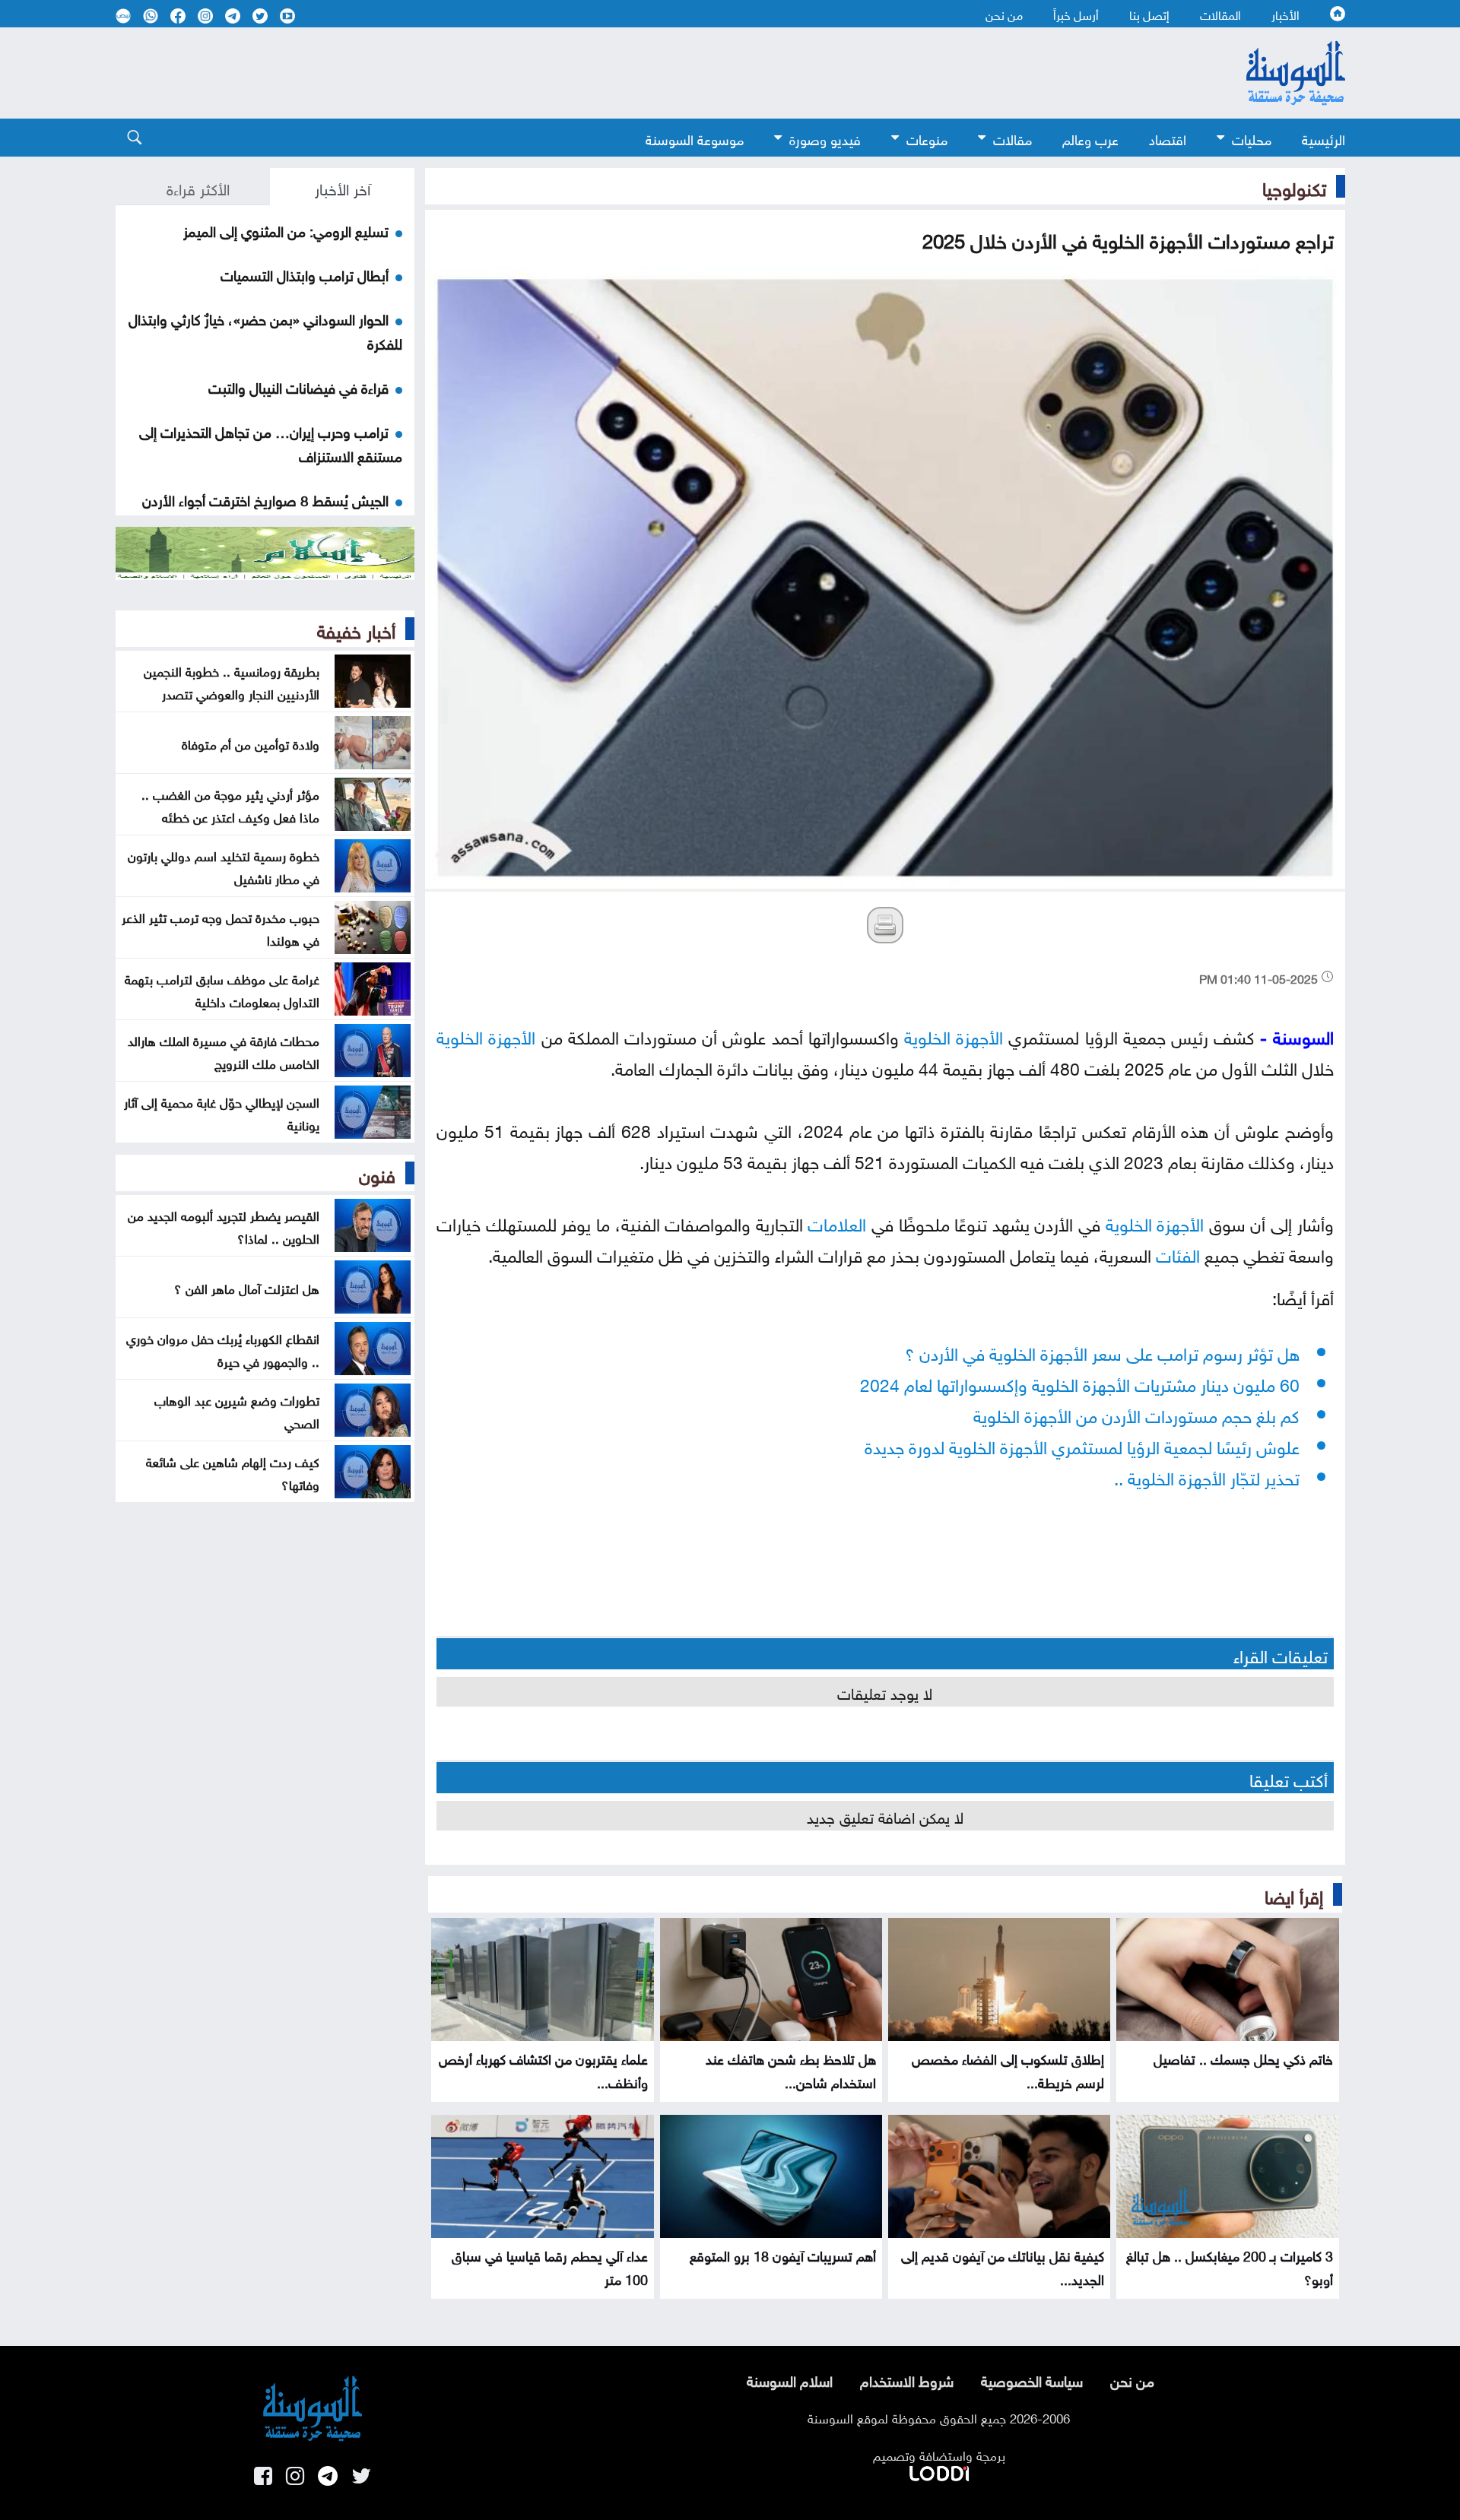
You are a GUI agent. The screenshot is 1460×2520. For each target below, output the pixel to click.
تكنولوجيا (1294, 186)
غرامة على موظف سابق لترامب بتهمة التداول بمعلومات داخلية (222, 989)
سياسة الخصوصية (1032, 2379)
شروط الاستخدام (907, 2379)
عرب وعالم (1090, 138)
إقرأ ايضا (1294, 1894)
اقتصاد (1168, 138)
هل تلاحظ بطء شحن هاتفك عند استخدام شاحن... (791, 2069)
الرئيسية (1324, 138)
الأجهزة (979, 1035)
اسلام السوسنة (790, 2379)
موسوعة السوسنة (695, 138)
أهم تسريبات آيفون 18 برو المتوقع (783, 2254)
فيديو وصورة (825, 138)
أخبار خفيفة (356, 629)
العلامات (837, 1222)
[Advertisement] (606, 73)
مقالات (1012, 138)
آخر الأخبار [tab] (343, 187)
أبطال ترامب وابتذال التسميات (305, 274)
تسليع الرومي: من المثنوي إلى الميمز (286, 230)
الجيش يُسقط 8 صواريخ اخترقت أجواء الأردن (265, 499)
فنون (377, 1173)
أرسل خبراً (1076, 14)
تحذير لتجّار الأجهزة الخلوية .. (1207, 1476)
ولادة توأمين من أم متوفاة (251, 743)
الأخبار (1285, 14)
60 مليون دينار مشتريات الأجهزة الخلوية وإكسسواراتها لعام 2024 (1080, 1382)
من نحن (1004, 14)
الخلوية (927, 1035)
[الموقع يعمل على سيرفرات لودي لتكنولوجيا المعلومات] (939, 2471)
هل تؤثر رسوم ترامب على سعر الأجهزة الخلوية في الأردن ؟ (1102, 1351)
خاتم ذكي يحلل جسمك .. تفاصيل (1243, 2057)
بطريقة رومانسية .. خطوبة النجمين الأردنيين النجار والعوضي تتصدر (232, 681)
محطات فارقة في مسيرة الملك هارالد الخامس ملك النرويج (224, 1051)
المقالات (1220, 14)
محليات (1252, 138)
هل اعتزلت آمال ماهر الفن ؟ (247, 1287)
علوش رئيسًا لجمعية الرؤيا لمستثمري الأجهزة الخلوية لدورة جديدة (1082, 1445)
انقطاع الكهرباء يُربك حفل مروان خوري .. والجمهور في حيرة (223, 1349)
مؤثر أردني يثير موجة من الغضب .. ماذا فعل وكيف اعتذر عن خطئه (230, 804)
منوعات (927, 138)
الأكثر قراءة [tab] (198, 187)
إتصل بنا (1149, 14)
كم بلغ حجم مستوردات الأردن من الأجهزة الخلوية (1136, 1414)
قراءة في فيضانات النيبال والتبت (298, 386)
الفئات (1178, 1253)
